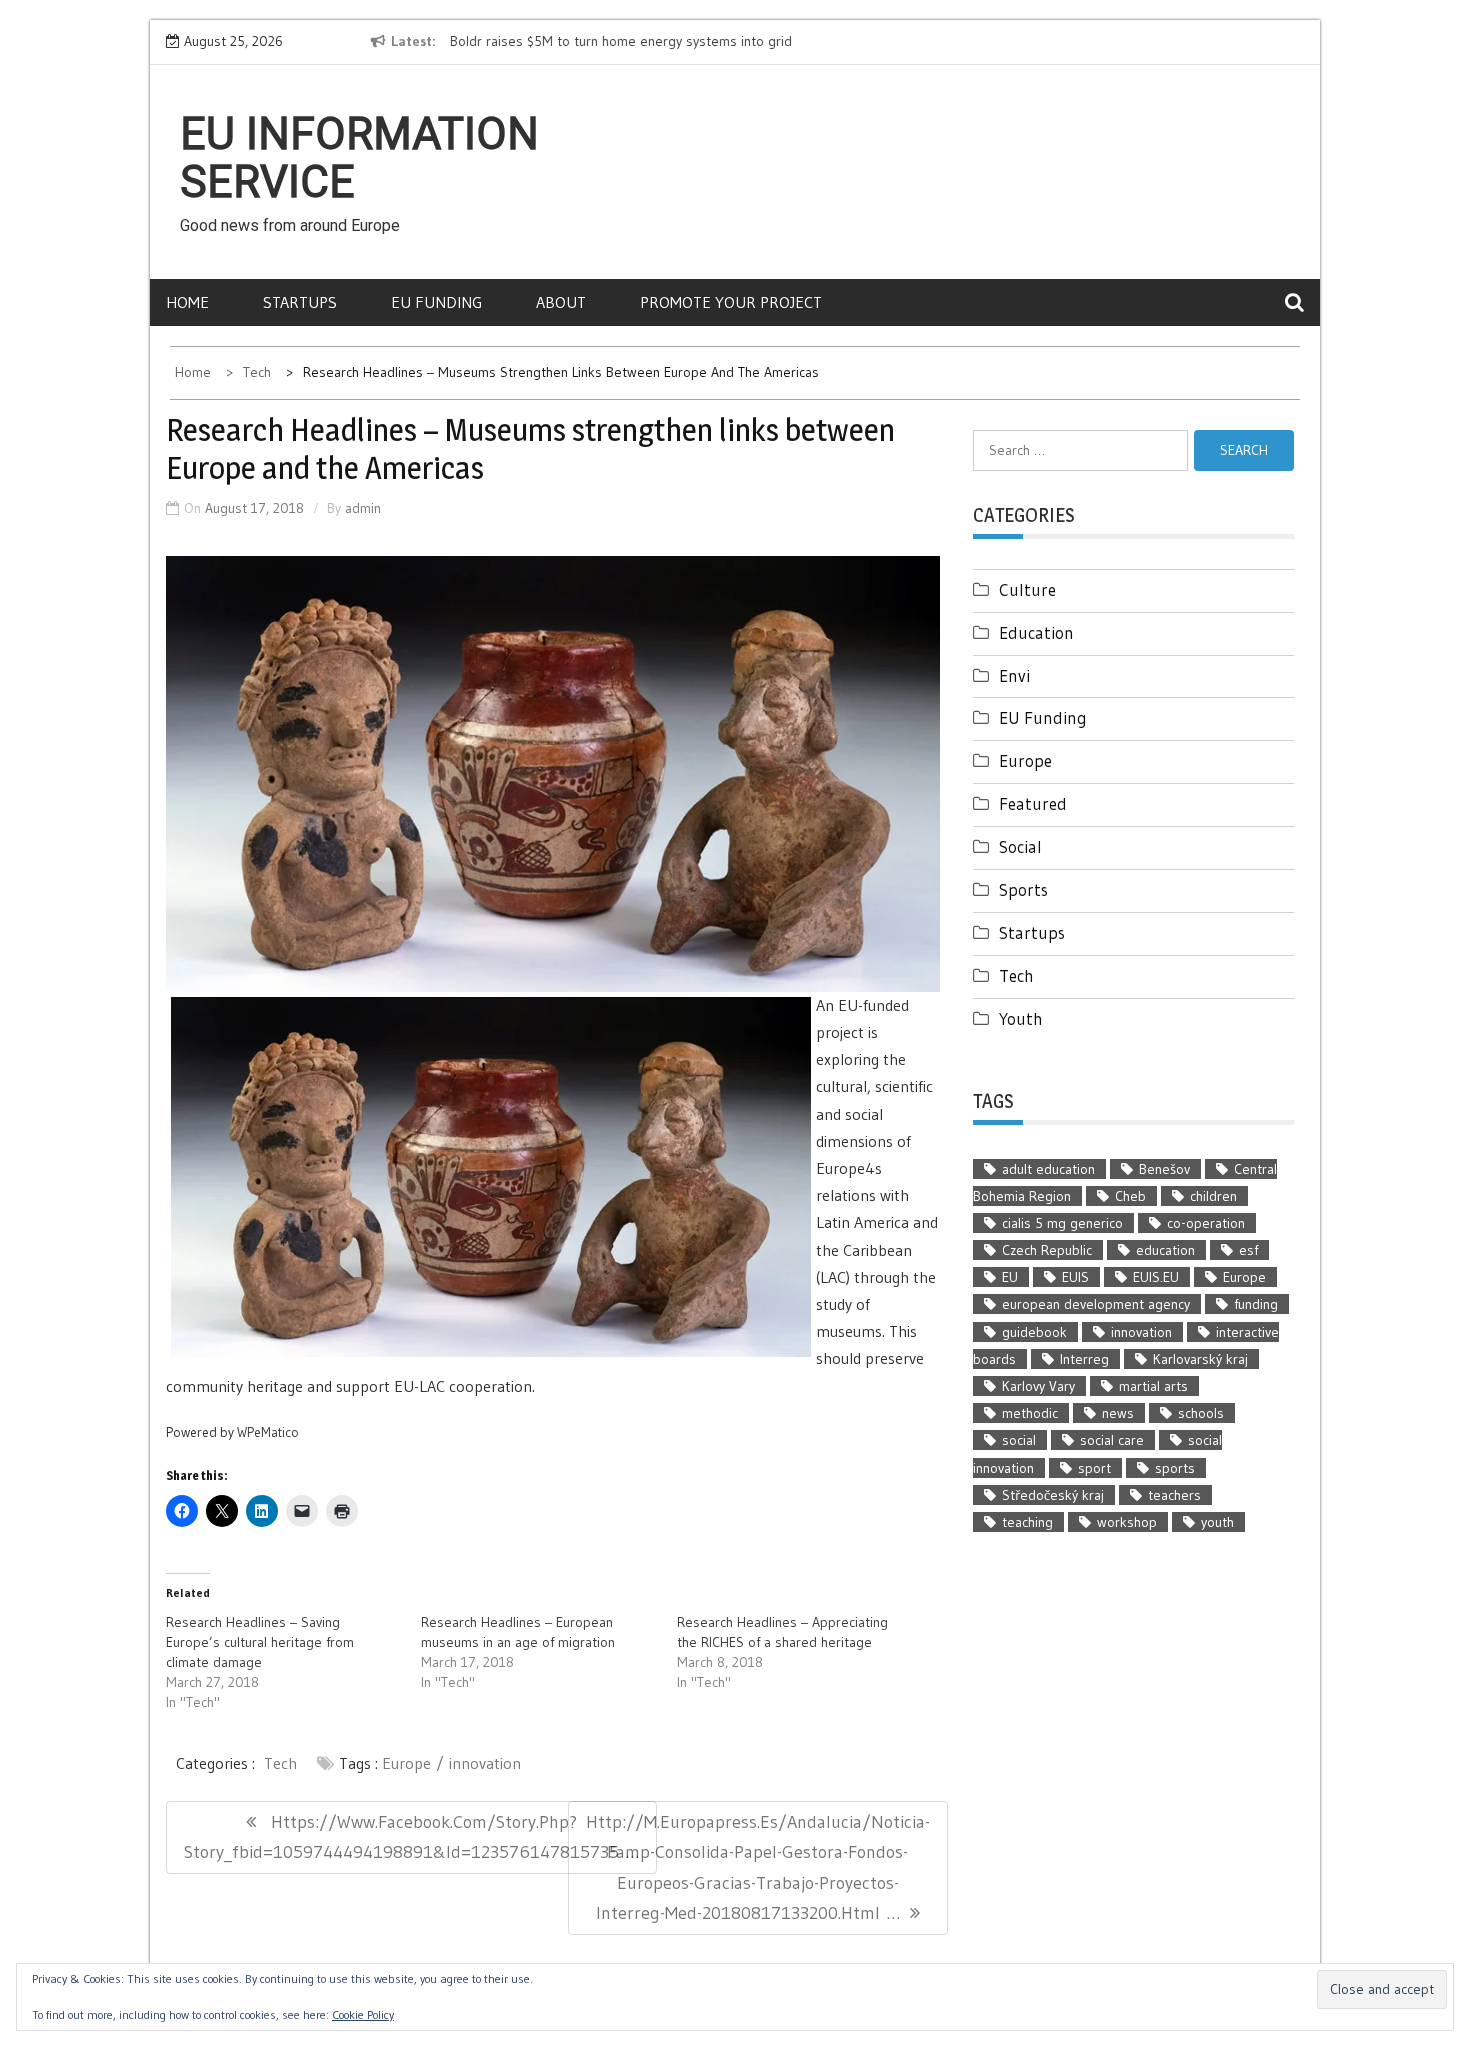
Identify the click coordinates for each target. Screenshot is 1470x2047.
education (1165, 1250)
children (1213, 1196)
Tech (280, 1763)
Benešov (1164, 1169)
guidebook (1034, 1332)
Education (1036, 632)
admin (363, 508)
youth (1217, 1522)
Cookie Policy (363, 2014)
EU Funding (436, 302)
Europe (406, 1763)
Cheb (1130, 1196)
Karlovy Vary (1038, 1386)
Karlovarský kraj (1200, 1359)
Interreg (1084, 1359)
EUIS (1075, 1277)
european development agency (1096, 1304)
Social (1020, 846)
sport (1094, 1468)
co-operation (1206, 1223)
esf (1248, 1250)
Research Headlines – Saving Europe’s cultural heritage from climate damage (260, 1642)
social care (1112, 1440)
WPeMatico (268, 1432)
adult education (1048, 1169)
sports (1175, 1468)
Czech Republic (1047, 1250)
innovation (485, 1763)
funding (1256, 1304)
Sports (1023, 889)
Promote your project (731, 302)
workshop (1127, 1522)
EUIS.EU (1156, 1277)
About (561, 302)
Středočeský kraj (1053, 1495)
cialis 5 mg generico (1062, 1223)
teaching (1027, 1522)
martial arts (1153, 1386)
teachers (1174, 1495)
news (1118, 1413)
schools (1201, 1413)
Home (187, 302)
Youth (1021, 1018)
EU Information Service (359, 158)
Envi (1014, 675)
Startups (300, 302)
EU (1010, 1277)
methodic (1030, 1413)
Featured (1033, 803)
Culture (1027, 589)
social (1019, 1440)
